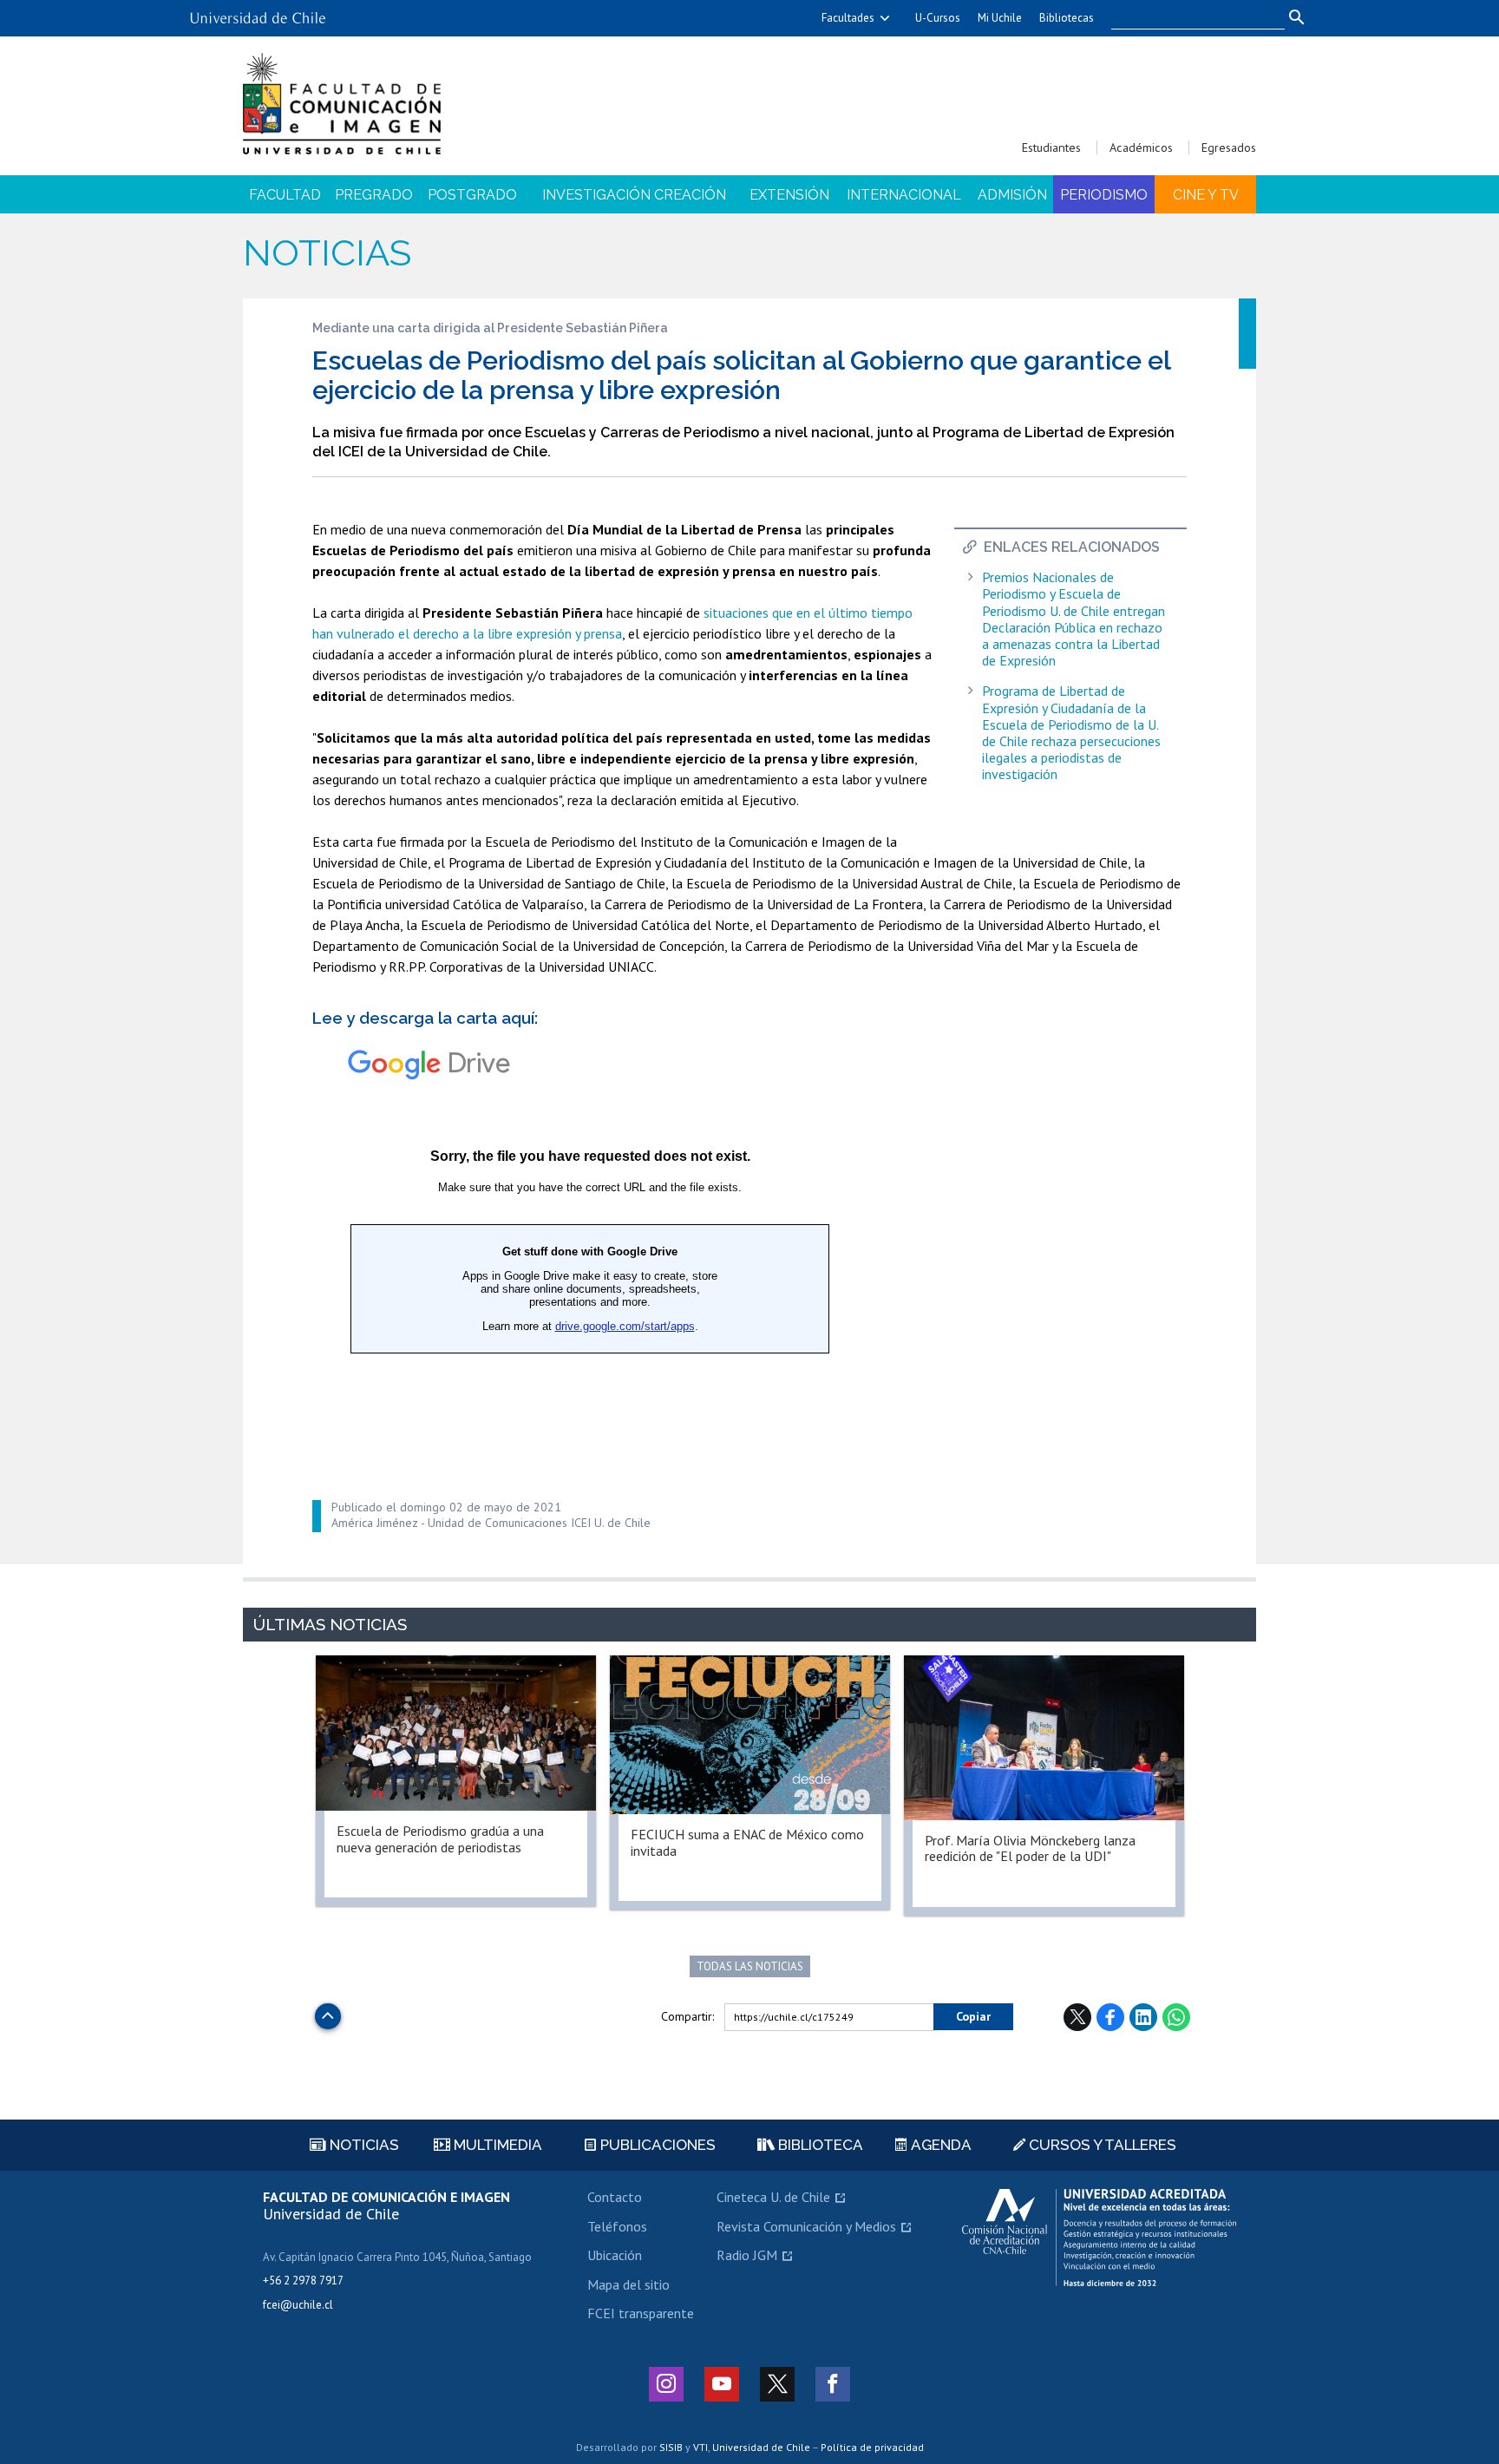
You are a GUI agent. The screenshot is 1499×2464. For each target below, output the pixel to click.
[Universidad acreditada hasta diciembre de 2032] (1099, 2238)
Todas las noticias (750, 1966)
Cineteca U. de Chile (773, 2197)
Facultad (285, 195)
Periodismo (1104, 195)
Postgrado (472, 195)
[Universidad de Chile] (258, 12)
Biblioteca (819, 2145)
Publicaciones (656, 2145)
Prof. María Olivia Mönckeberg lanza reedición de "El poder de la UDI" (1030, 1848)
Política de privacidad (872, 2447)
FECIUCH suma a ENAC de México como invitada (747, 1842)
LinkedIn (1143, 2017)
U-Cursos (938, 18)
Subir (328, 2012)
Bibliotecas (1067, 18)
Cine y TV (1206, 195)
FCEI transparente (641, 2313)
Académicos (1141, 147)
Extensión (789, 195)
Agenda (939, 2145)
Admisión (1012, 195)
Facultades (848, 18)
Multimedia (496, 2145)
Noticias (327, 253)
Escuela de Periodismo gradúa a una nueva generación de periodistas (440, 1838)
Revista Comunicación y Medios (806, 2226)
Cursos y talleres (1101, 2145)
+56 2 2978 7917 (303, 2281)
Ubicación (615, 2255)
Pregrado (374, 195)
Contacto (615, 2197)
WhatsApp (1176, 2017)
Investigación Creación (634, 195)
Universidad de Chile (761, 2447)
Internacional (904, 195)
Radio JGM (747, 2255)
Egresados (1229, 147)
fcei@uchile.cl (298, 2305)
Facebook (1110, 2017)
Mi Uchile (1000, 18)
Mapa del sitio (628, 2284)
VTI (700, 2447)
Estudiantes (1051, 147)
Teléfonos (617, 2226)
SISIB (671, 2447)
